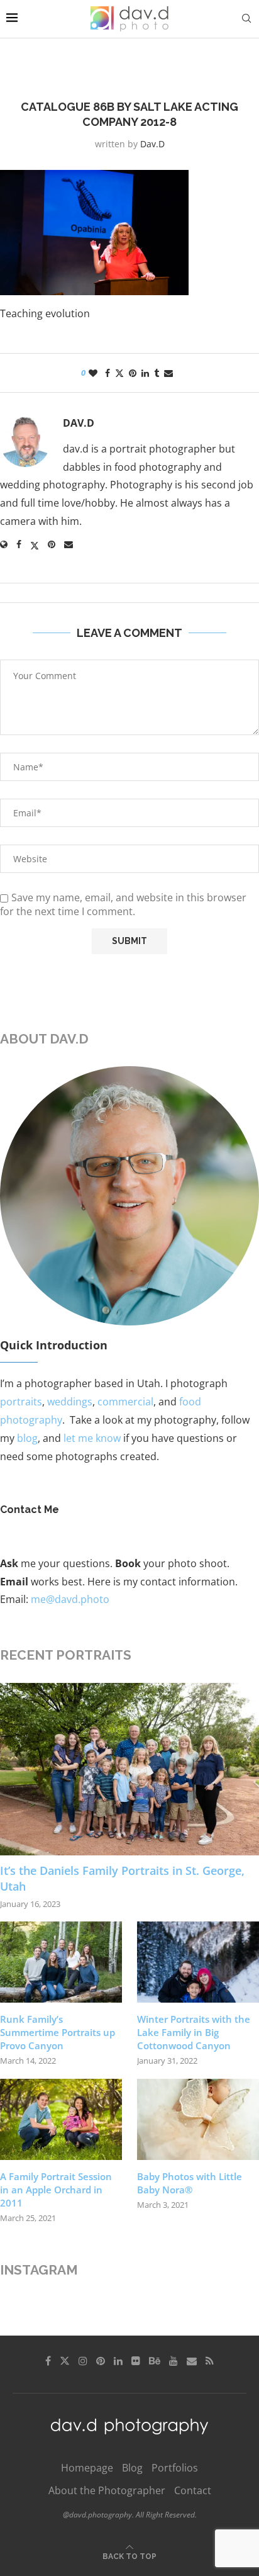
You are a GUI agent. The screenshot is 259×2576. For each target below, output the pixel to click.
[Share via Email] (168, 373)
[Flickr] (136, 2361)
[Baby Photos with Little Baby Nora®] (198, 2119)
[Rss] (210, 2361)
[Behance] (155, 2361)
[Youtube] (174, 2361)
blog (27, 1438)
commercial (125, 1402)
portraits (21, 1402)
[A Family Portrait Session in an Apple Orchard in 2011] (61, 2119)
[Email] (192, 2361)
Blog (132, 2468)
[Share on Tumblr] (157, 373)
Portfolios (175, 2468)
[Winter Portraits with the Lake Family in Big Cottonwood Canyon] (198, 1962)
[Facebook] (48, 2361)
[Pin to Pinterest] (133, 373)
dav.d (152, 144)
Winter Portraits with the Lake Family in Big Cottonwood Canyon (194, 2032)
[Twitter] (65, 2361)
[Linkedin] (118, 2361)
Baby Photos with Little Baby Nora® (190, 2183)
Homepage (87, 2468)
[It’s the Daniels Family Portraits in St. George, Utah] (129, 1769)
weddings (70, 1402)
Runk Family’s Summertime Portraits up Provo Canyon (58, 2032)
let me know (92, 1438)
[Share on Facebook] (107, 373)
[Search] (246, 19)
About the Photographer (107, 2490)
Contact (193, 2490)
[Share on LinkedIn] (145, 373)
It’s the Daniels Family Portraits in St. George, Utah (122, 1878)
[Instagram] (83, 2361)
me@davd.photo (70, 1599)
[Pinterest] (101, 2361)
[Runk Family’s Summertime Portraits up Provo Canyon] (61, 1962)
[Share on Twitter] (119, 373)
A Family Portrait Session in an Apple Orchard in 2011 (56, 2190)
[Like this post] (93, 373)
